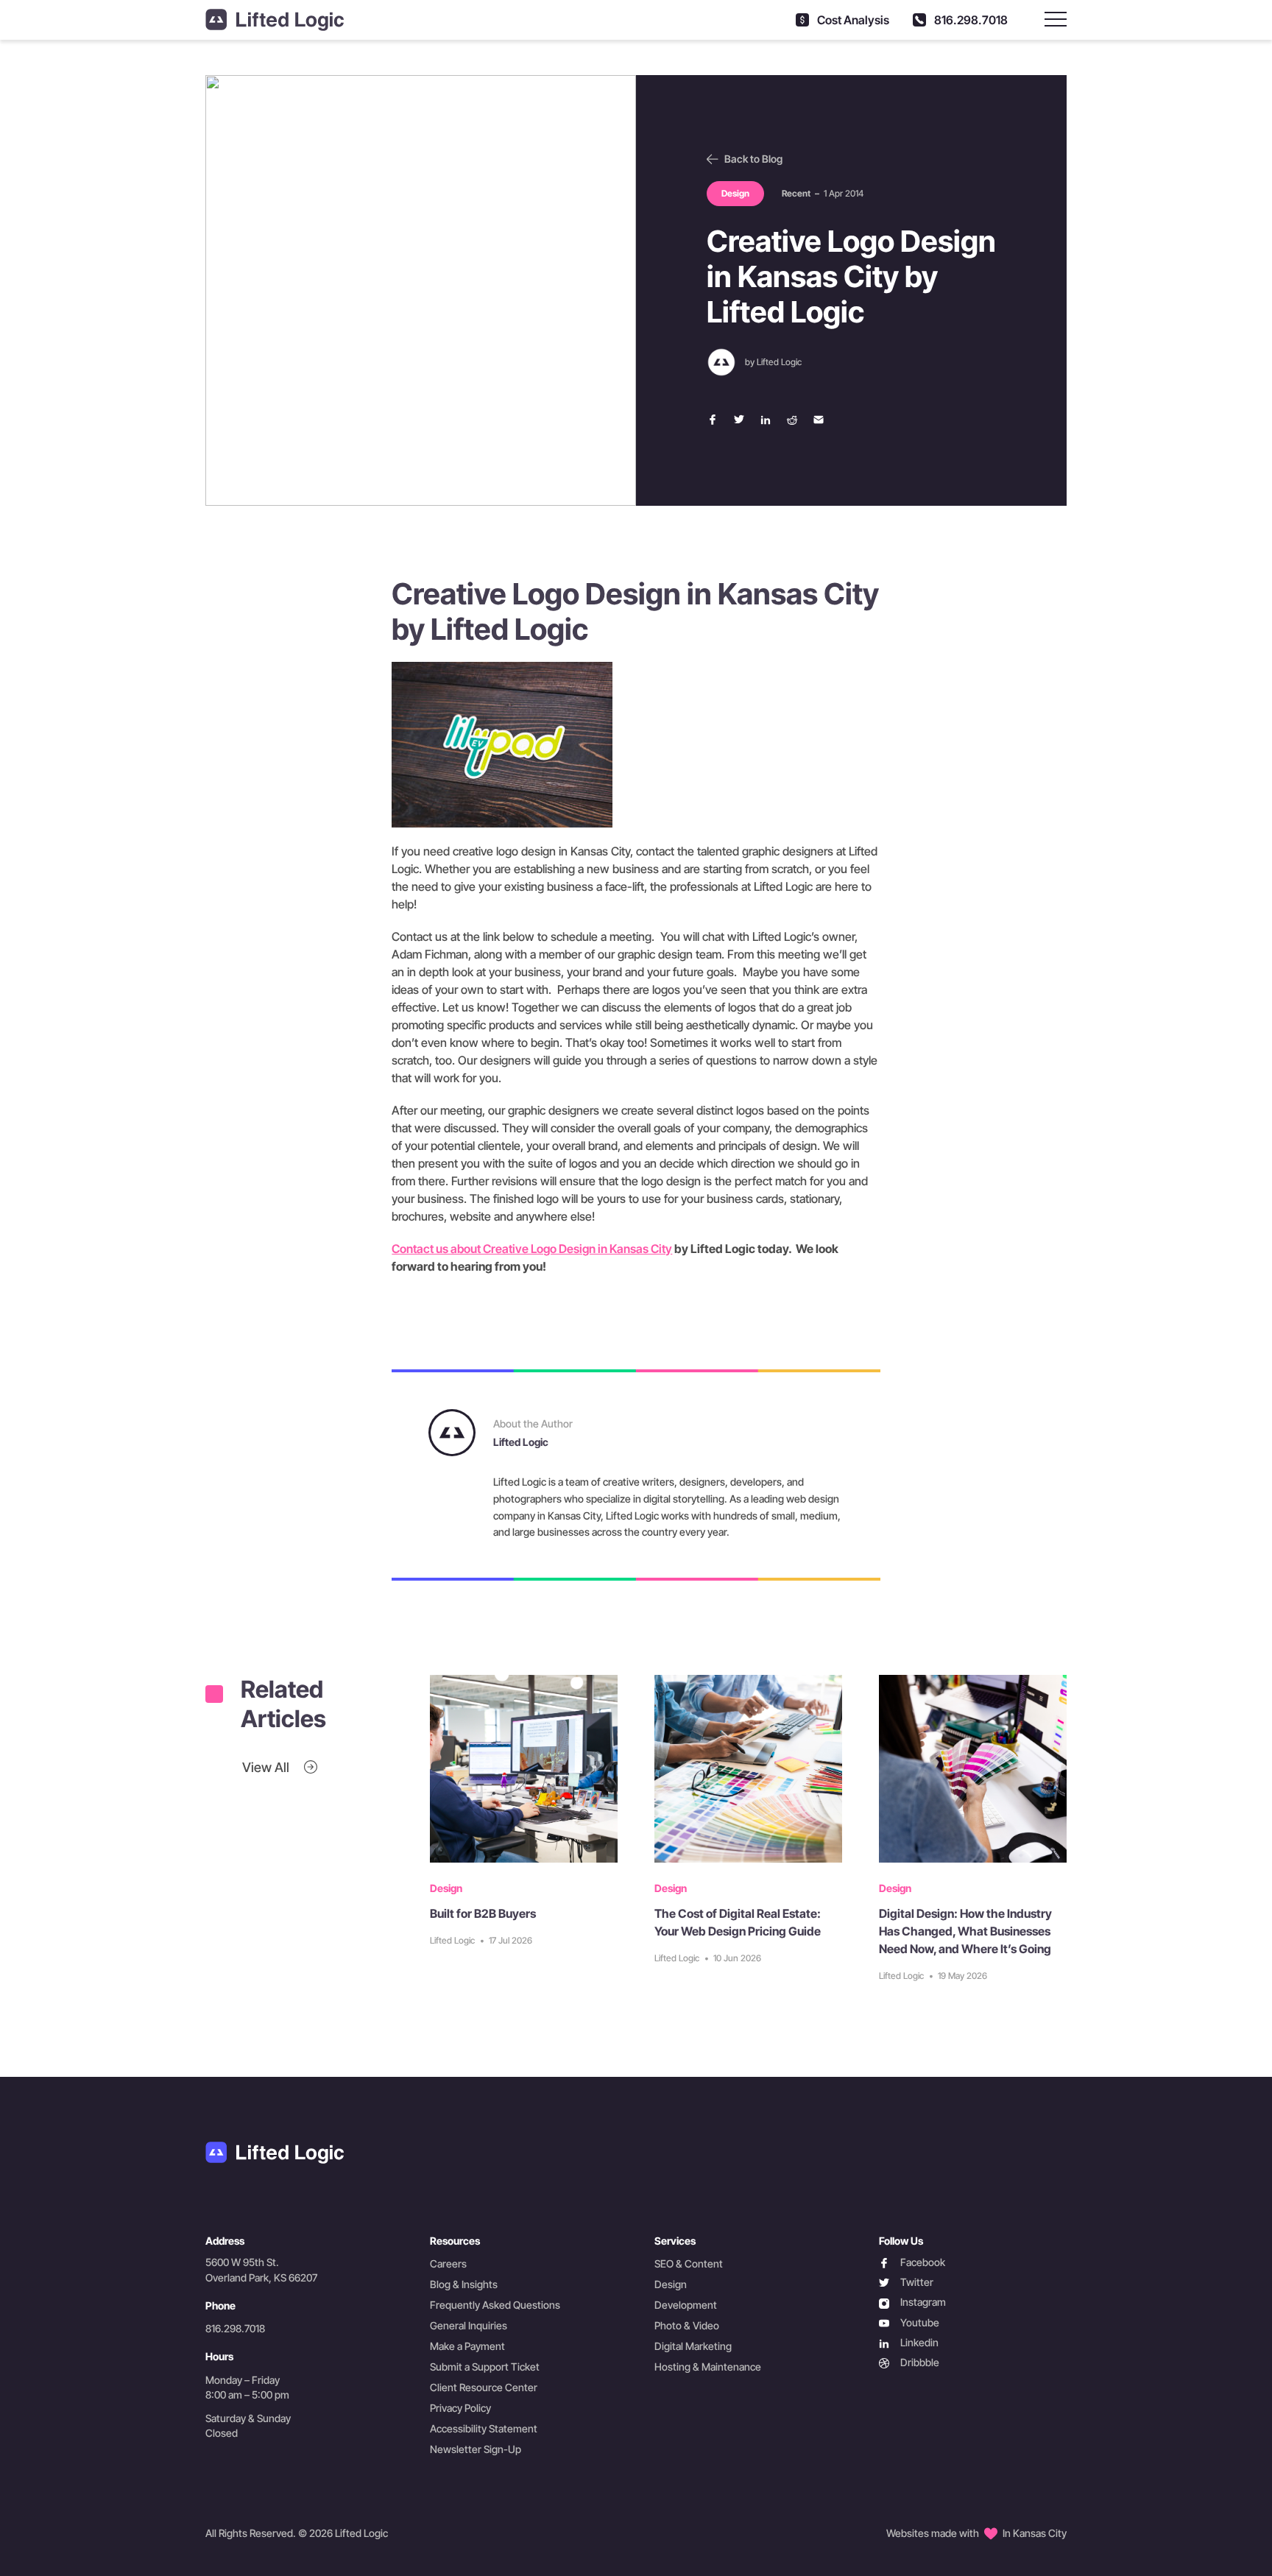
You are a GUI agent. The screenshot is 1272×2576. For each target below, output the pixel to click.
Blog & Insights (464, 2284)
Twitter (906, 2283)
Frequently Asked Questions (495, 2305)
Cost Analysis (852, 20)
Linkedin (909, 2343)
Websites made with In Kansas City (976, 2533)
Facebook (912, 2263)
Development (686, 2305)
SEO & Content (689, 2263)
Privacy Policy (460, 2408)
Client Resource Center (484, 2387)
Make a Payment (467, 2346)
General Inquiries (469, 2325)
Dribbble (909, 2363)
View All (267, 1767)
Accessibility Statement (484, 2428)
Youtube (909, 2323)
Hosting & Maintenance (708, 2367)
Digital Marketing (693, 2346)
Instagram (912, 2302)
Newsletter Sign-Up (476, 2449)
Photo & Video (687, 2325)
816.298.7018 (970, 20)
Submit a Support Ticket (485, 2367)
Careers (448, 2263)
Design (671, 2284)
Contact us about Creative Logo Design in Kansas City (532, 1249)
